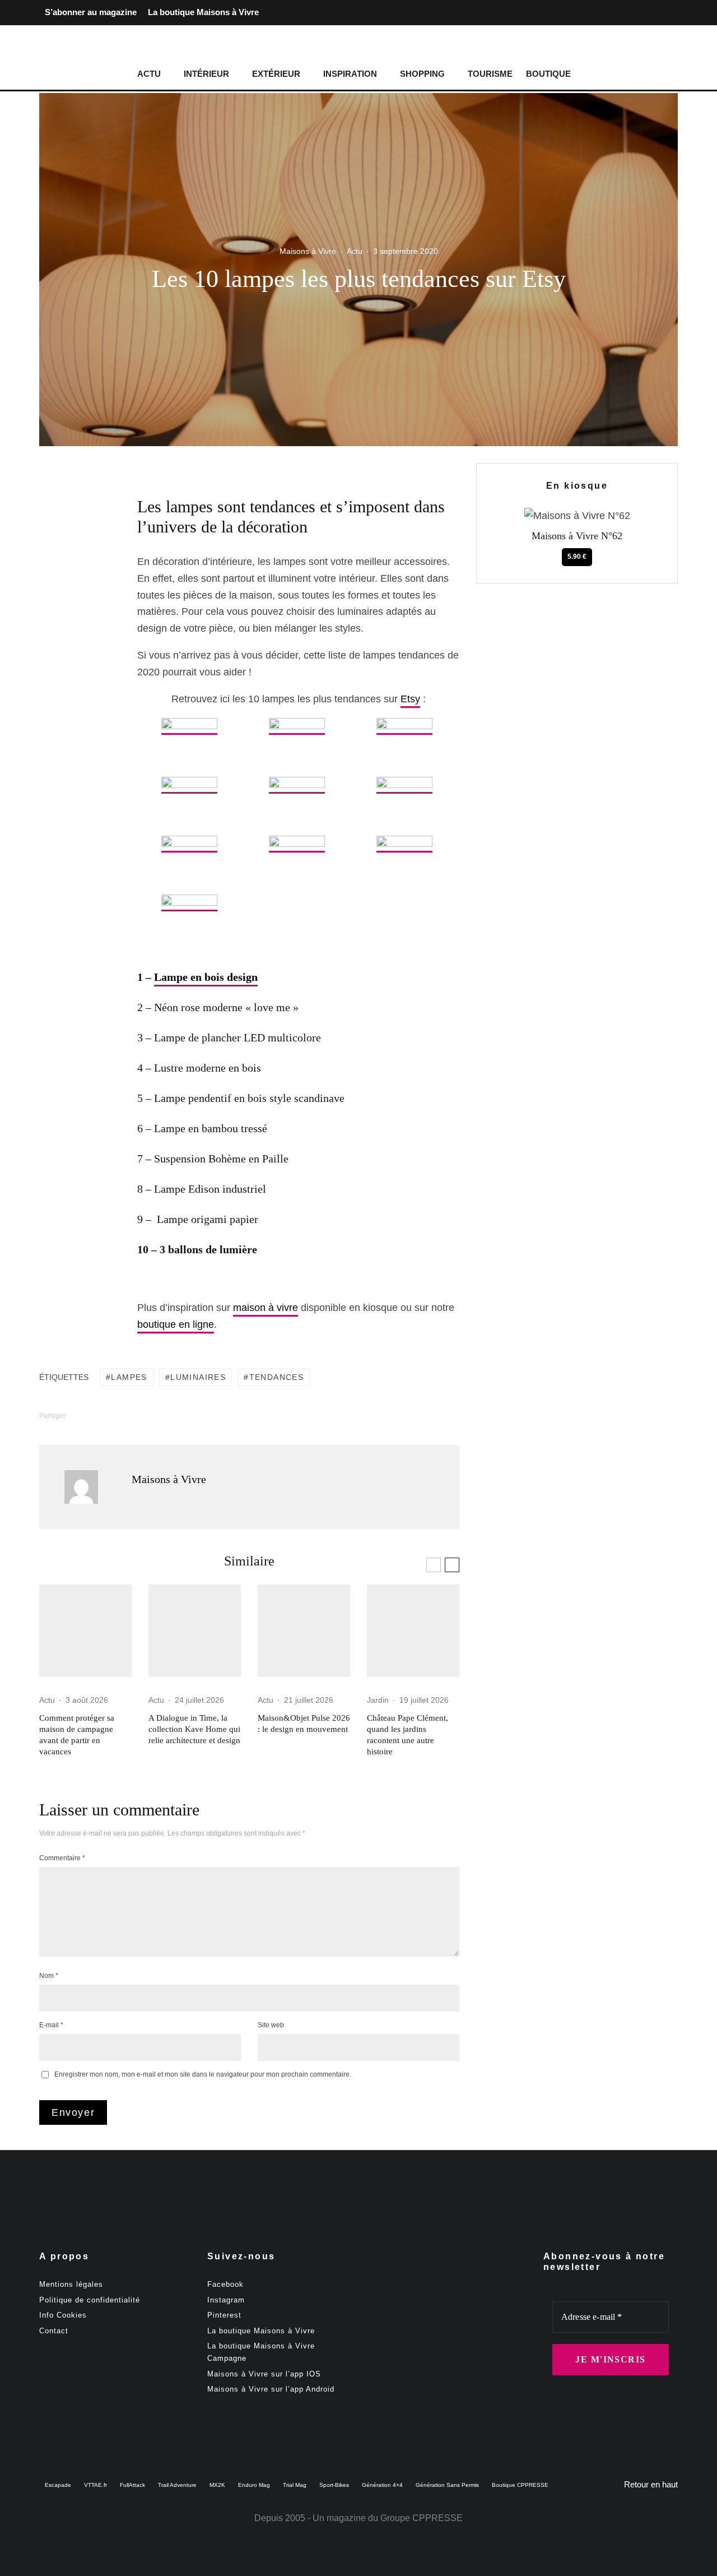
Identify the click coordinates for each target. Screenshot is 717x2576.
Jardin (378, 1700)
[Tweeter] (76, 534)
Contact (54, 2331)
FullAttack (132, 2485)
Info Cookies (63, 2315)
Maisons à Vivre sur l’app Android (271, 2389)
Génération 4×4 (382, 2485)
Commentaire (62, 1858)
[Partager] (76, 513)
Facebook (225, 2284)
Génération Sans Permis (447, 2485)
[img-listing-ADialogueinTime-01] (195, 1631)
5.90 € (577, 557)
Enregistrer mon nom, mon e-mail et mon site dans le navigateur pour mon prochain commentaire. (203, 2074)
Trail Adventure (177, 2485)
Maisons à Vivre (308, 251)
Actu (149, 74)
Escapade (58, 2485)
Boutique (548, 74)
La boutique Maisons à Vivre (203, 12)
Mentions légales (71, 2284)
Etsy (410, 699)
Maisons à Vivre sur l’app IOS (264, 2374)
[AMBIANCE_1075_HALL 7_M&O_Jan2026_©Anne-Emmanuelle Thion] (304, 1631)
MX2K (217, 2485)
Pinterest (224, 2315)
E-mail (51, 2025)
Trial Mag (295, 2485)
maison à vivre (266, 1308)
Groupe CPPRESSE (422, 2518)
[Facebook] (633, 13)
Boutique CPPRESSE (520, 2485)
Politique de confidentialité (90, 2300)
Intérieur (206, 74)
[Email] (76, 598)
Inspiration (350, 74)
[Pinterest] (669, 13)
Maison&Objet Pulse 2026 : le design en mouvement (304, 1723)
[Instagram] (651, 13)
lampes (129, 1377)
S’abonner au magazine (91, 12)
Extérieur (276, 74)
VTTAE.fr (96, 2485)
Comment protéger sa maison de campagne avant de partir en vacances (77, 1735)
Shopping (422, 74)
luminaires (198, 1377)
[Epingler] (76, 555)
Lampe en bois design (206, 977)
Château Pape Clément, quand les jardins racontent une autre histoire (408, 1735)
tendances (277, 1377)
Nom (49, 1976)
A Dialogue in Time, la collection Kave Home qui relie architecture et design (194, 1729)
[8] (413, 1631)
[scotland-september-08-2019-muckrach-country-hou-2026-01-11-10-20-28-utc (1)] (85, 1631)
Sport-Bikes (334, 2485)
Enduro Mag (254, 2485)
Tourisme (490, 74)
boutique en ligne (176, 1324)
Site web (271, 2025)
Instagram (226, 2300)
